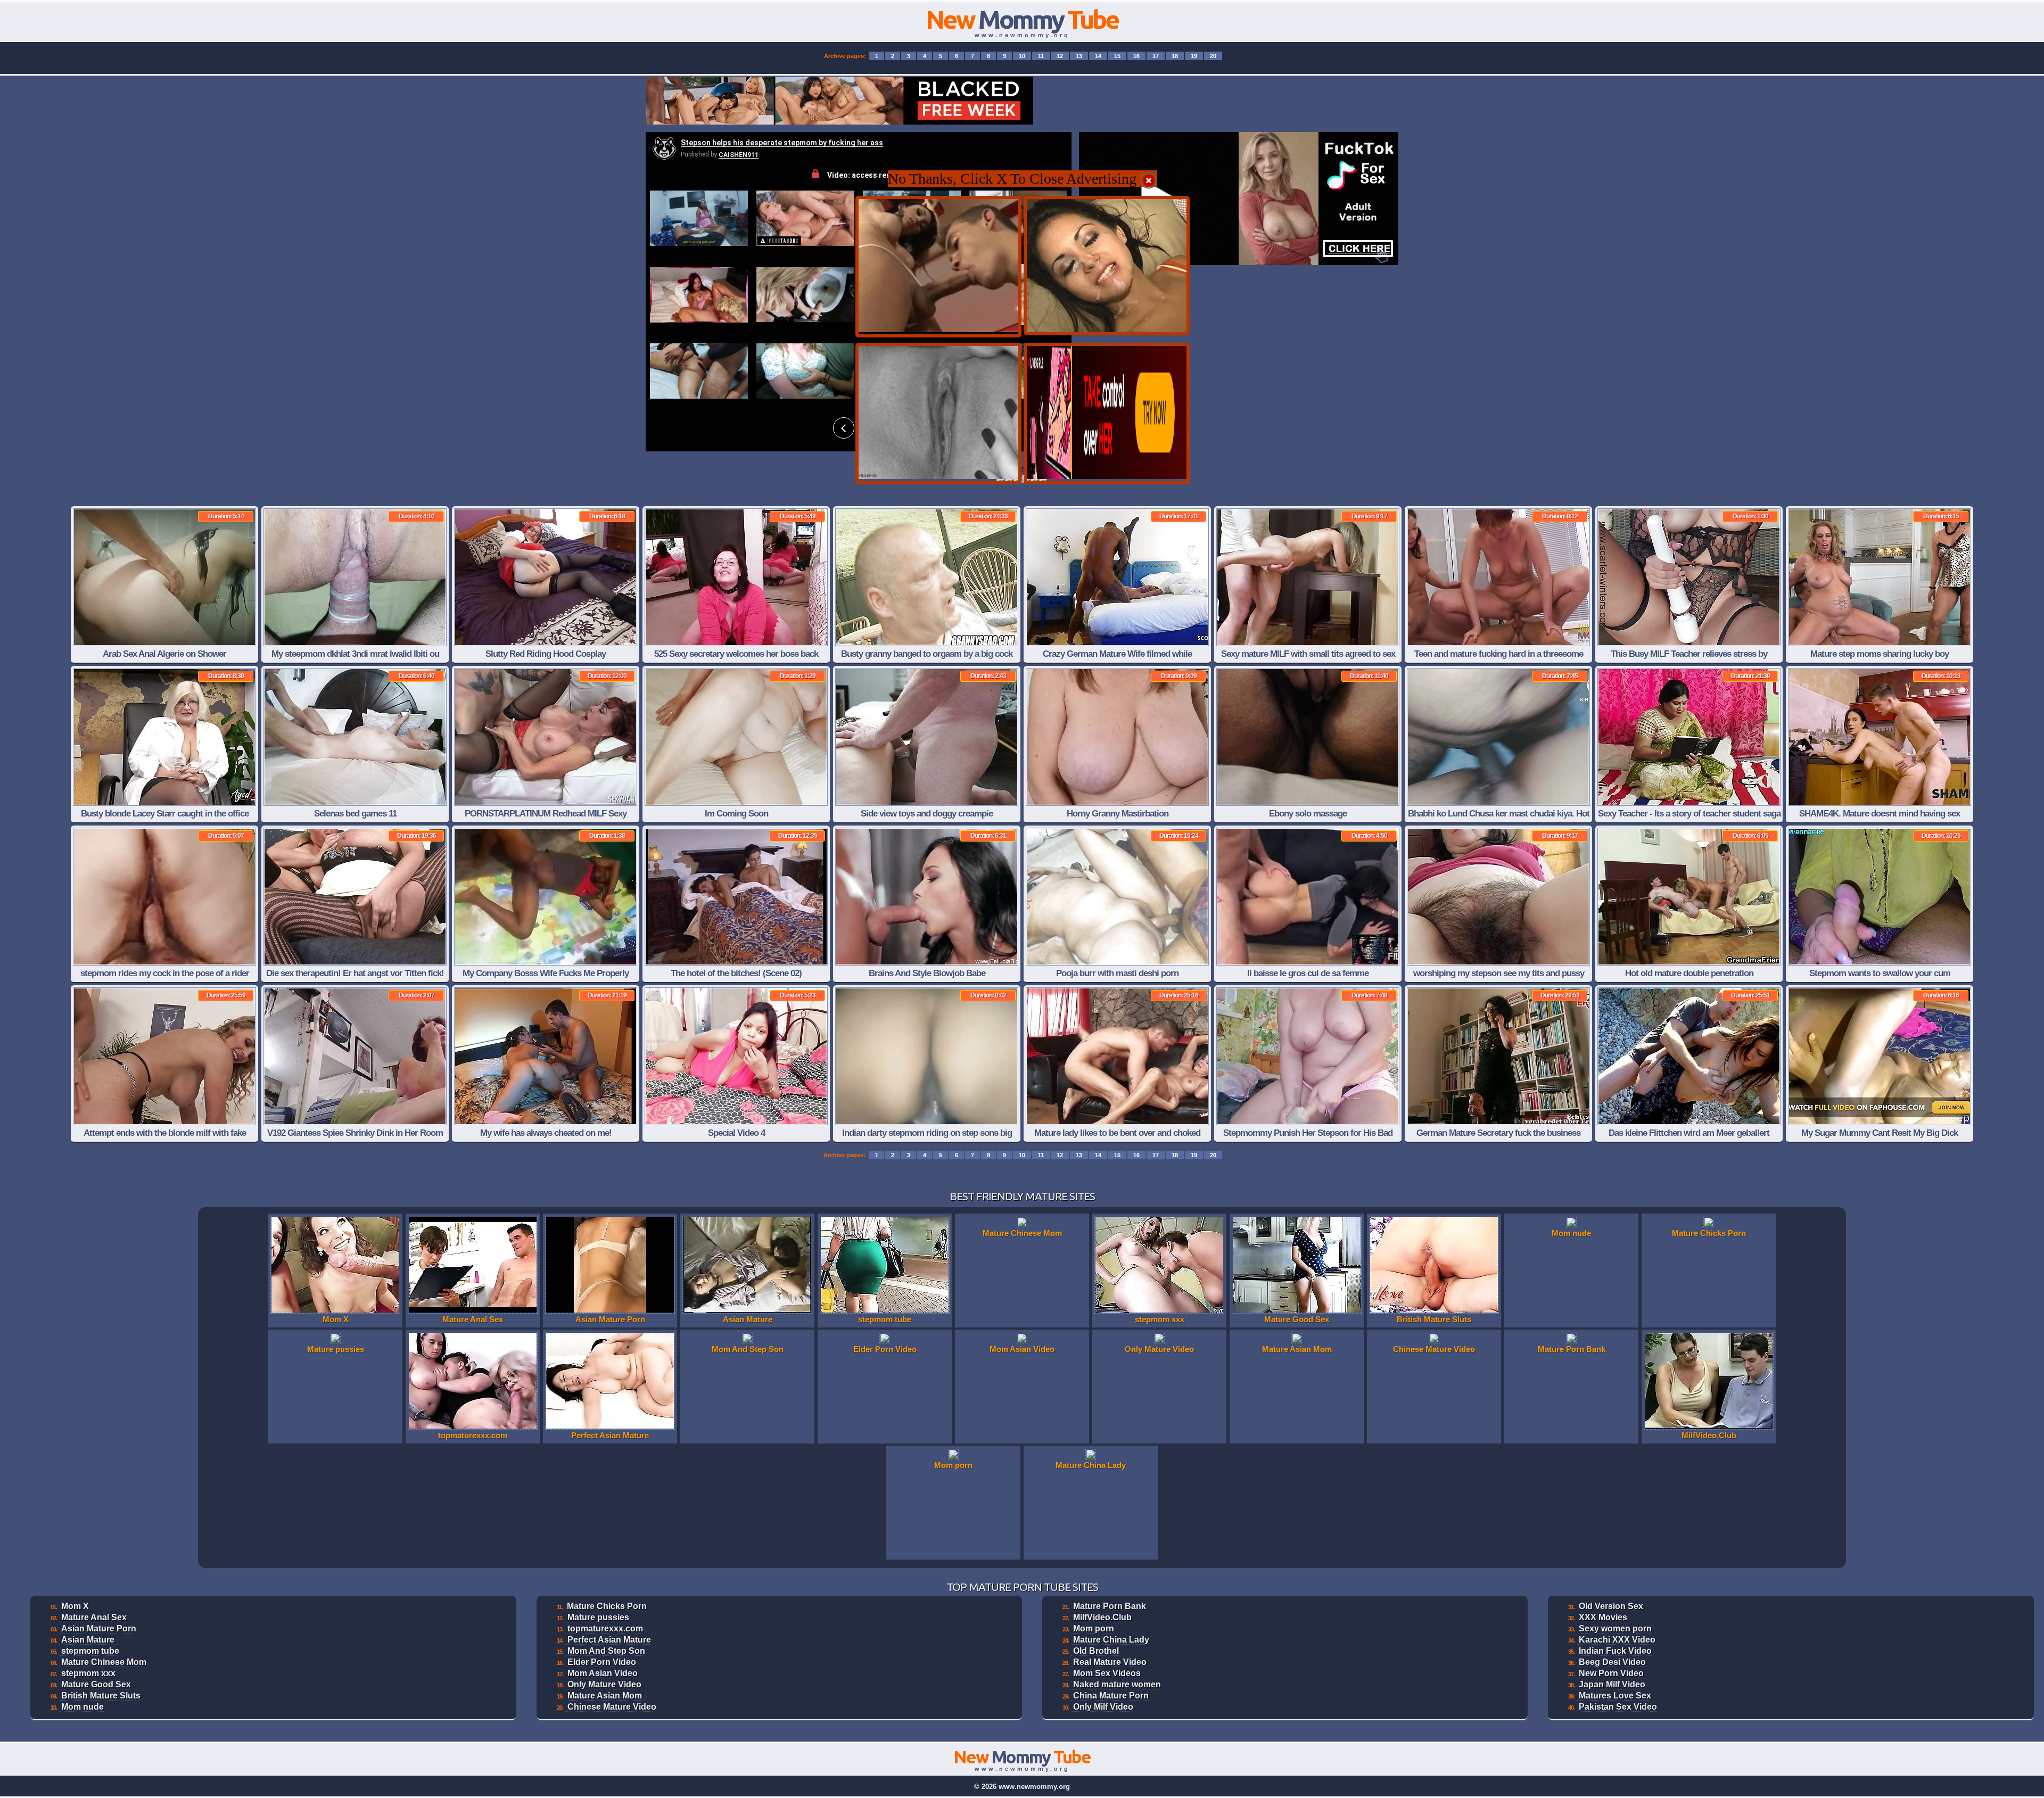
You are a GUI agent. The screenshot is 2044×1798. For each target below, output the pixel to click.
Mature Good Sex (96, 1684)
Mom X (75, 1606)
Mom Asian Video (603, 1673)
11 (1041, 56)
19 (1194, 56)
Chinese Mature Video (612, 1707)
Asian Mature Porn (99, 1628)
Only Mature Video (604, 1684)
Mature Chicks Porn (607, 1606)
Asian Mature (88, 1640)
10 (1022, 56)
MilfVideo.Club (1102, 1617)
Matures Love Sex (1615, 1696)
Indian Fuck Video (1615, 1651)
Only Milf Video (1103, 1707)
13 (1079, 56)
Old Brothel (1096, 1651)
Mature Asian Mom (605, 1696)
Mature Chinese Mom (104, 1662)
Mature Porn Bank (1110, 1606)
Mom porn (1094, 1628)
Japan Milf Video (1612, 1684)
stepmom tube (90, 1651)
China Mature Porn (1111, 1696)
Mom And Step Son (606, 1651)
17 (1156, 56)
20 (1213, 56)
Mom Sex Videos (1107, 1673)
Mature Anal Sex (94, 1617)
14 (1098, 56)
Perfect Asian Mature (609, 1640)
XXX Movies (1603, 1617)
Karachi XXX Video (1617, 1640)
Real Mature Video (1110, 1662)
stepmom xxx (88, 1673)
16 (1136, 56)
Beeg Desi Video (1612, 1662)
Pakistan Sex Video (1618, 1707)
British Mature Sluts (101, 1696)
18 (1175, 56)
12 (1060, 56)
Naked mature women (1117, 1684)
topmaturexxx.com (605, 1628)
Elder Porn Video (602, 1662)
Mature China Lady (1111, 1640)
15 (1117, 56)
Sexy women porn (1615, 1628)
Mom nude (83, 1707)
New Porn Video (1611, 1673)
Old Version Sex (1611, 1606)
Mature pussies (598, 1617)
